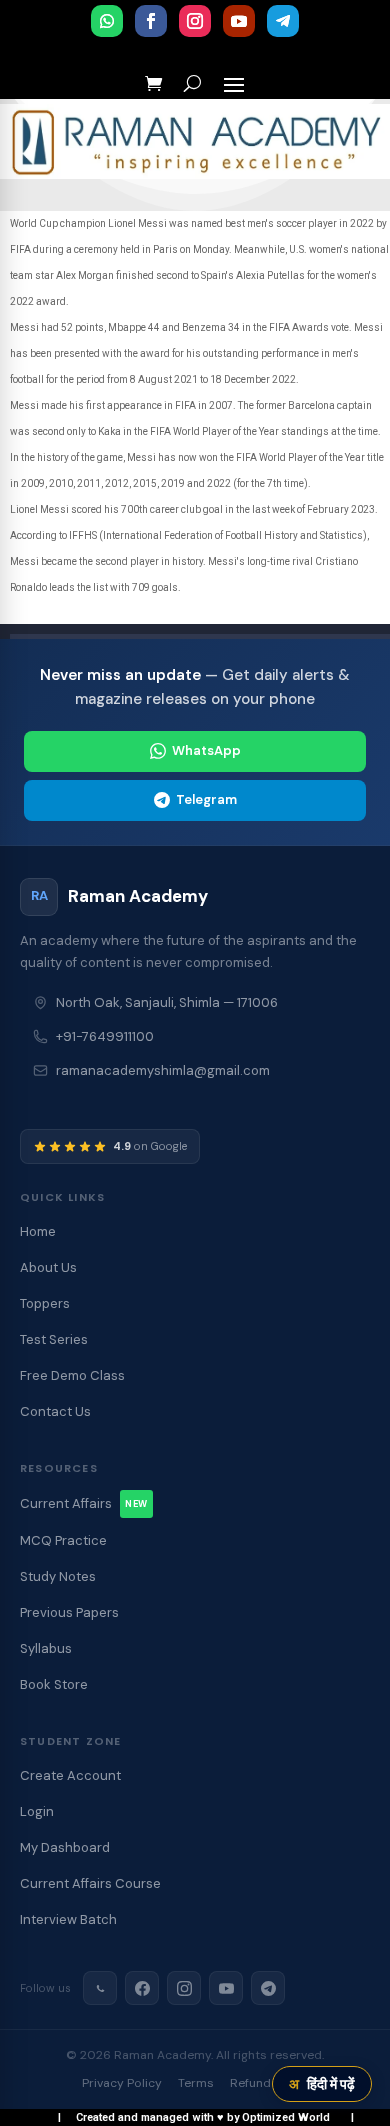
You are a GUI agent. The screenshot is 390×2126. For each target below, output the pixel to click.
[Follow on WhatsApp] (107, 21)
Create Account (70, 1775)
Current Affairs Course (90, 1883)
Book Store (54, 1684)
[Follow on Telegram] (283, 21)
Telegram (206, 799)
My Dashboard (65, 1847)
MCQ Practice (63, 1540)
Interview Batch (68, 1919)
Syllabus (46, 1648)
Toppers (45, 1303)
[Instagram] (184, 1988)
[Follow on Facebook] (151, 21)
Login (37, 1811)
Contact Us (55, 1411)
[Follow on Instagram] (195, 21)
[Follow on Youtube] (239, 21)
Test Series (54, 1339)
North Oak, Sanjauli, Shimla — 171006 (167, 1002)
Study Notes (58, 1576)
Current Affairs (84, 1503)
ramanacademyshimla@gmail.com (163, 1070)
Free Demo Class (72, 1375)
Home (38, 1231)
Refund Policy (269, 2083)
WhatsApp (206, 750)
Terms (196, 2083)
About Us (48, 1267)
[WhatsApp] (100, 1988)
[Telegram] (268, 1988)
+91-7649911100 (105, 1036)
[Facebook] (142, 1988)
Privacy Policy (122, 2083)
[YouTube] (226, 1988)
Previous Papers (69, 1612)
